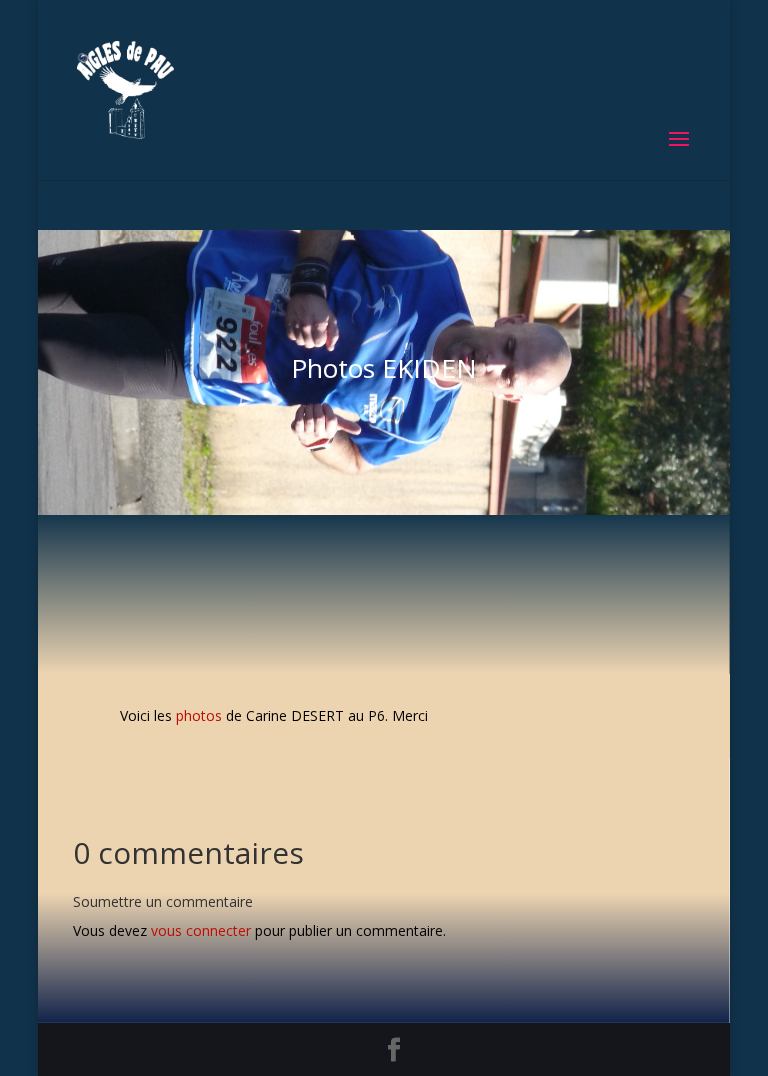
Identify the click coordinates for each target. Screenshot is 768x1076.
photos (199, 715)
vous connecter (201, 930)
